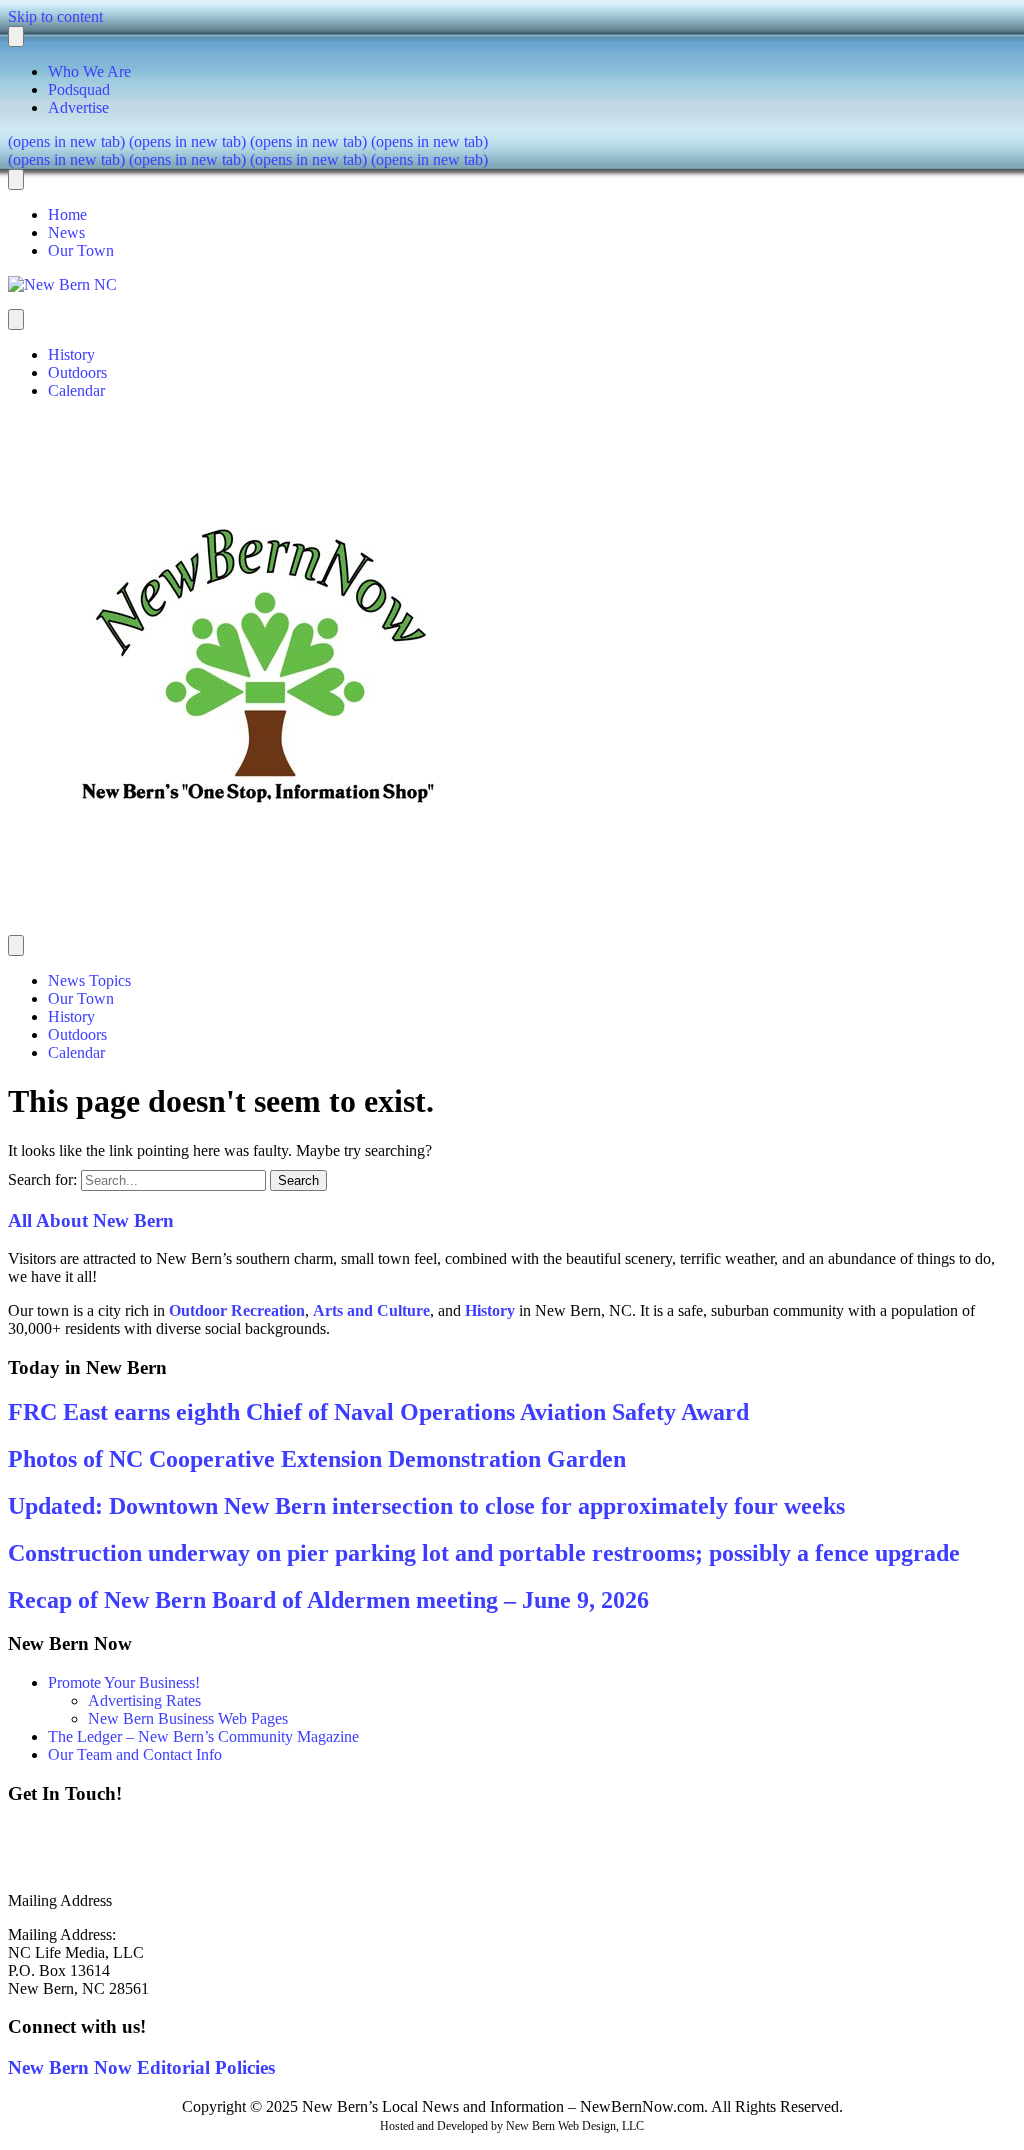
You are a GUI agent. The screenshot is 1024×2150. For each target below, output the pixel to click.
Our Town (81, 250)
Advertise (78, 107)
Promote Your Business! (124, 1682)
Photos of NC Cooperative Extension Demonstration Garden (317, 1459)
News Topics (89, 980)
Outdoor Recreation (237, 1310)
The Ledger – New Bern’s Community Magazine (203, 1736)
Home (67, 214)
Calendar (76, 390)
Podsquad (79, 89)
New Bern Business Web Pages (188, 1718)
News (66, 232)
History (71, 354)
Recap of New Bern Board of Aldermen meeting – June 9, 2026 (328, 1600)
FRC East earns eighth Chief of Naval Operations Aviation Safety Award (378, 1412)
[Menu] (16, 36)
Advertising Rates (144, 1700)
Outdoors (77, 372)
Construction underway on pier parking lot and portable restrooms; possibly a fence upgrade (484, 1553)
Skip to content (55, 16)
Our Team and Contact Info (135, 1754)
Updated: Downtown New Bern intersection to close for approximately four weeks (426, 1506)
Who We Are (89, 71)
